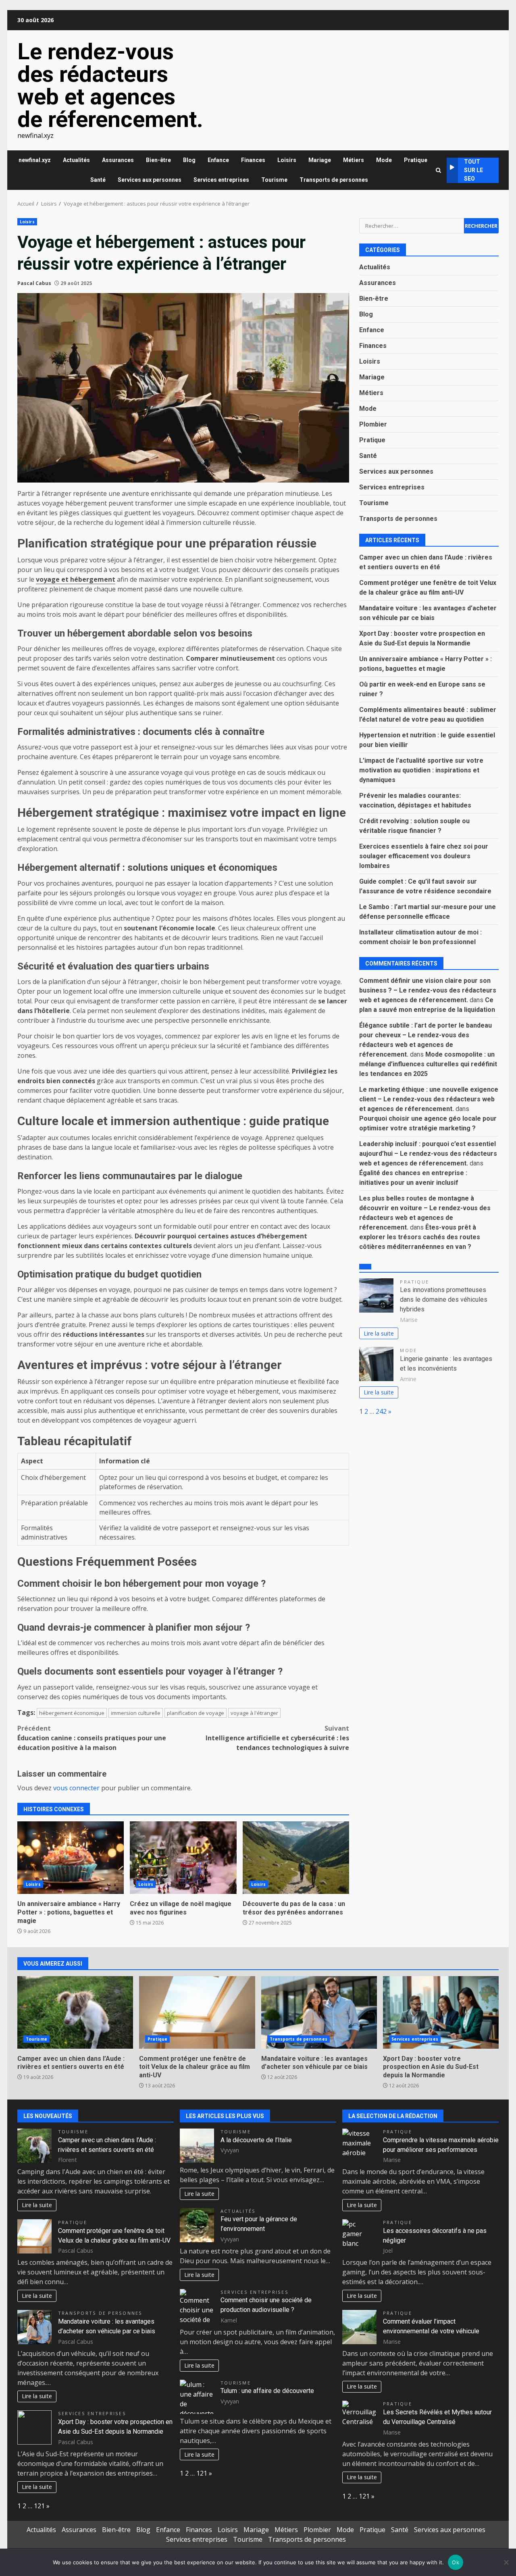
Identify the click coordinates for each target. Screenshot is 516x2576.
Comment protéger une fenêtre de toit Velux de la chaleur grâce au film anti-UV (197, 2012)
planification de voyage (196, 1713)
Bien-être (158, 160)
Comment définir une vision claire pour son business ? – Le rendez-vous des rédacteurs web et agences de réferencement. (428, 990)
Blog (189, 160)
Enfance (218, 160)
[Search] (438, 170)
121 (39, 2506)
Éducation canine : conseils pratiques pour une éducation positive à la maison (92, 1738)
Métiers (354, 160)
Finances (253, 160)
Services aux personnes (150, 180)
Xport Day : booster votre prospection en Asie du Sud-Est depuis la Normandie (441, 2012)
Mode (384, 160)
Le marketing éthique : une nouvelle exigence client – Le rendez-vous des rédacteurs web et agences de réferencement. (429, 1099)
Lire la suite (379, 1333)
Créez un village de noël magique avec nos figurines (183, 1858)
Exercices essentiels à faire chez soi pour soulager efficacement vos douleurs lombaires (424, 856)
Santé (98, 180)
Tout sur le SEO (473, 170)
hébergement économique (72, 1713)
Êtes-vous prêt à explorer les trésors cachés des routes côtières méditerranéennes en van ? (420, 1237)
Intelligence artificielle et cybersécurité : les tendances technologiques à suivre (277, 1738)
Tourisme (274, 180)
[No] (506, 2562)
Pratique (416, 160)
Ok (456, 2562)
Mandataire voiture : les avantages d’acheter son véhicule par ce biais (319, 2012)
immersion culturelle (136, 1713)
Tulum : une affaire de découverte (267, 2391)
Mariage (320, 160)
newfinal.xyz (35, 160)
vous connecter (76, 1788)
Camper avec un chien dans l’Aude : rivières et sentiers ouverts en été (75, 2012)
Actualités (76, 160)
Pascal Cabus (34, 283)
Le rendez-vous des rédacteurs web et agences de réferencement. (110, 85)
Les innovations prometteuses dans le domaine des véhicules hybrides (444, 1299)
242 (381, 1411)
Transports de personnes (334, 180)
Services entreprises (221, 180)
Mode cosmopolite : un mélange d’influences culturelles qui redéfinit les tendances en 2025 (428, 1064)
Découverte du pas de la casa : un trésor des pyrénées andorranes (296, 1858)
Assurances (118, 160)
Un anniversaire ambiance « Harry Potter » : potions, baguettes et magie (71, 1858)
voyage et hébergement (76, 579)
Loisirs (287, 160)
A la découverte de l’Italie (256, 2140)
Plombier (373, 424)
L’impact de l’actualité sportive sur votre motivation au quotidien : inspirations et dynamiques (421, 770)
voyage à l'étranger (254, 1713)
